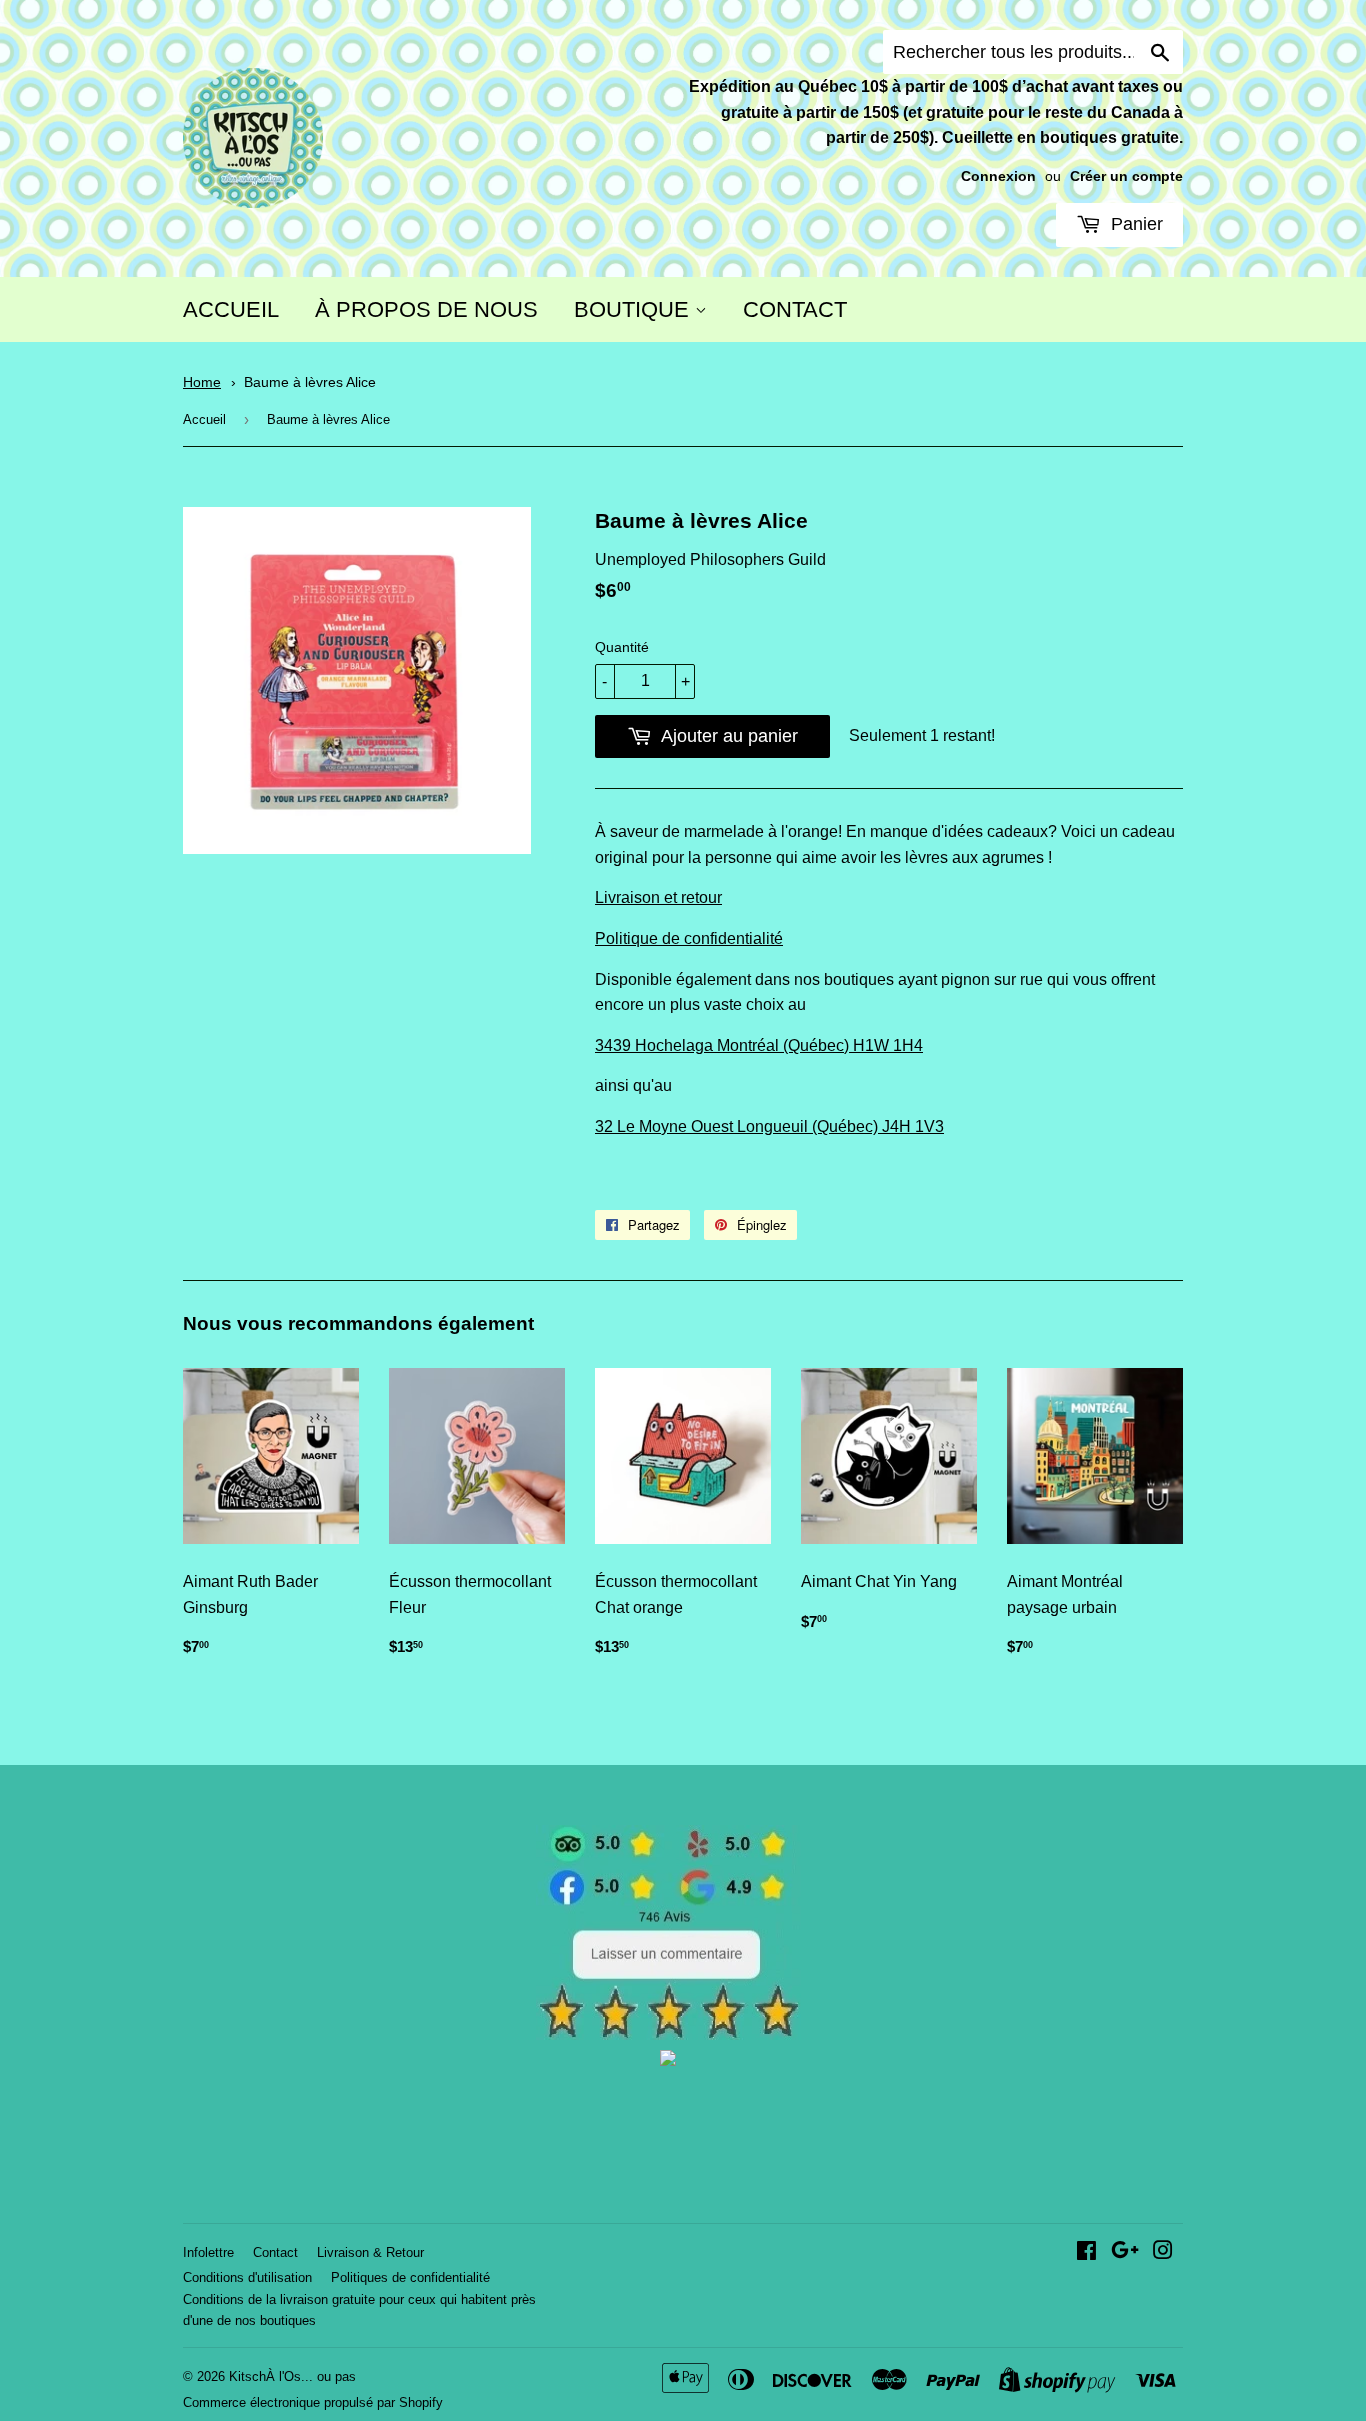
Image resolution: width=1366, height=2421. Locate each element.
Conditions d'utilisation (247, 2277)
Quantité (622, 647)
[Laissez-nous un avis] (668, 2034)
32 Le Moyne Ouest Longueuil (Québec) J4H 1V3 (769, 1126)
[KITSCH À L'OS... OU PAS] (668, 2060)
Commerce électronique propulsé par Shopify (313, 2402)
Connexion (998, 176)
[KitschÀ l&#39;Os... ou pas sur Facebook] (1086, 2252)
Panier (1134, 224)
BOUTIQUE (634, 309)
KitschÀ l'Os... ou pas (292, 2376)
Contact (275, 2252)
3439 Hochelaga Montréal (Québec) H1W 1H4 (759, 1045)
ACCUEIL (231, 309)
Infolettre (208, 2252)
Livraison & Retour (370, 2252)
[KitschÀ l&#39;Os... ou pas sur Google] (1125, 2252)
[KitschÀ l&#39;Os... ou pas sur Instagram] (1163, 2252)
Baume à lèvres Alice (310, 382)
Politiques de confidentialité (410, 2277)
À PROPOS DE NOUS (426, 309)
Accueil (204, 419)
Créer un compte (1126, 176)
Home (202, 382)
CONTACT (795, 309)
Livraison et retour (658, 897)
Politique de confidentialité (689, 938)
